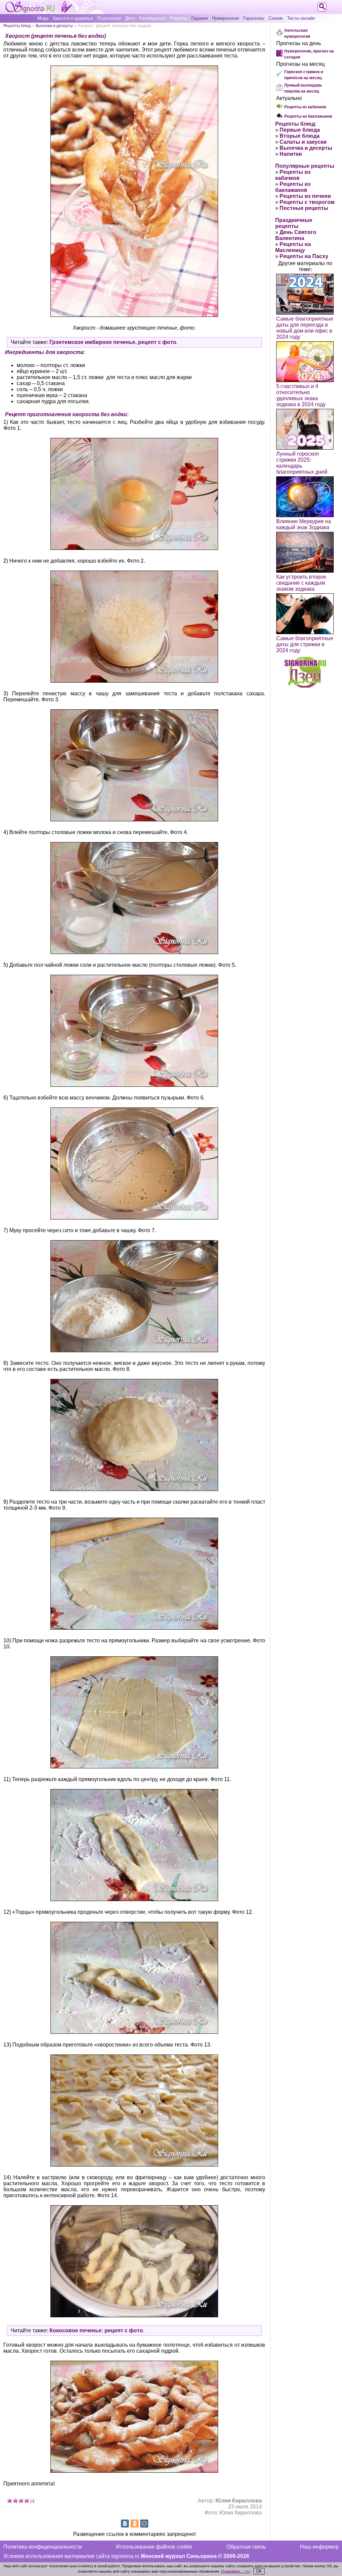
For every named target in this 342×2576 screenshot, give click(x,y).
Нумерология (225, 18)
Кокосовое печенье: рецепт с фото (96, 2330)
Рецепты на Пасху (304, 256)
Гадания (200, 18)
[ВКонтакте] (125, 2524)
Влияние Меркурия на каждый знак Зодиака (304, 524)
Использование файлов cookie (154, 2547)
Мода (43, 18)
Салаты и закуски (303, 142)
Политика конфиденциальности (43, 2547)
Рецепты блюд (17, 26)
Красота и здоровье (73, 18)
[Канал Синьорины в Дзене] (305, 686)
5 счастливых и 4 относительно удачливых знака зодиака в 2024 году (301, 395)
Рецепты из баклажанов (308, 116)
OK (259, 2571)
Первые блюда (300, 130)
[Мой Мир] (144, 2524)
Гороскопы (254, 18)
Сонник (276, 18)
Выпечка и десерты (54, 26)
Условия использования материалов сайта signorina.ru (71, 2556)
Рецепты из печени (305, 196)
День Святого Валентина (296, 235)
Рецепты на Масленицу (293, 247)
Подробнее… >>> (236, 2571)
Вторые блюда (300, 136)
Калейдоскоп (152, 18)
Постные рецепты (304, 208)
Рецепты (179, 18)
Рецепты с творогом (307, 202)
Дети (130, 18)
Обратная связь (246, 2547)
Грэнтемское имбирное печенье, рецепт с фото (113, 342)
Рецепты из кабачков (305, 107)
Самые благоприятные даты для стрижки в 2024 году (305, 644)
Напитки (291, 154)
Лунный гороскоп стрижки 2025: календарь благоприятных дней (302, 463)
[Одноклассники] (135, 2524)
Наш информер (319, 2547)
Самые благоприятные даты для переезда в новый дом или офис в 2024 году (305, 328)
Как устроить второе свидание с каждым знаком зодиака (301, 583)
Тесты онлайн (301, 18)
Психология (109, 18)
